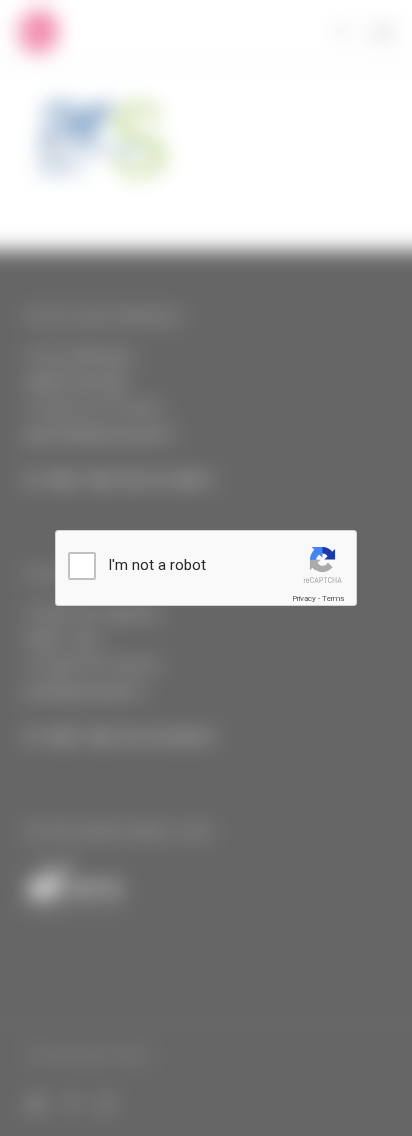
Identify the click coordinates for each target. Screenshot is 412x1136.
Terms (333, 598)
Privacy (304, 598)
